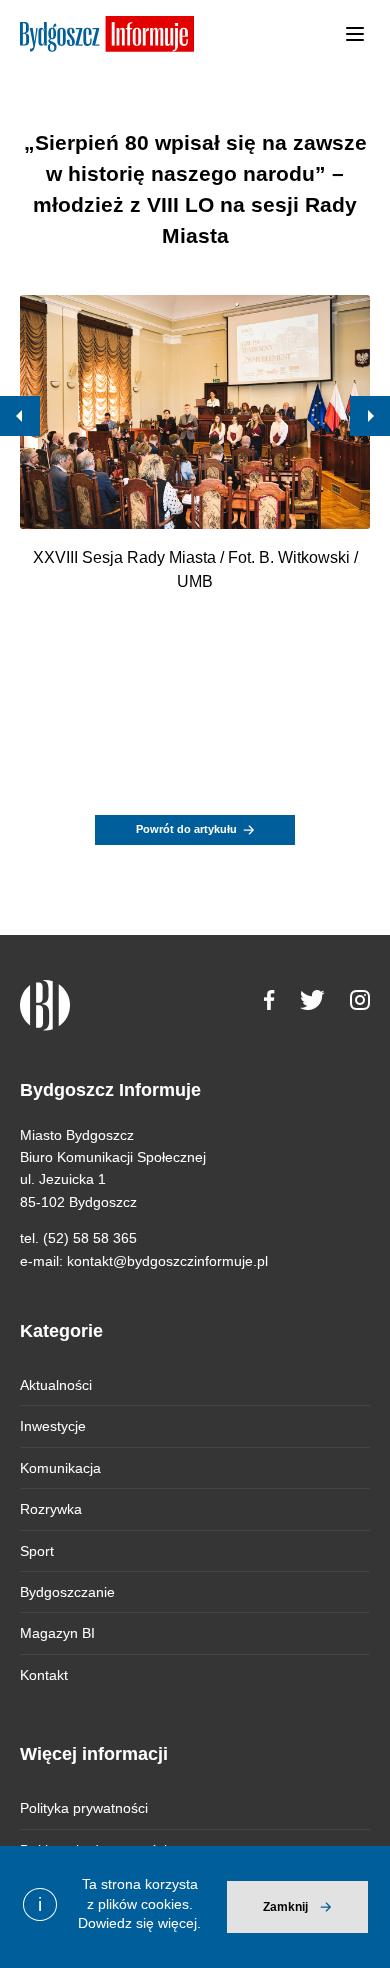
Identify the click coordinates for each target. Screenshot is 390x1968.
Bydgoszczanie (67, 1592)
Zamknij (285, 1907)
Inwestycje (53, 1426)
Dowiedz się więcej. (139, 1923)
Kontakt (44, 1675)
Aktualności (56, 1385)
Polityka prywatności (84, 1808)
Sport (37, 1551)
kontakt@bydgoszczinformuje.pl (167, 1261)
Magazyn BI (57, 1633)
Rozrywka (51, 1509)
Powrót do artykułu (186, 829)
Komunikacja (60, 1468)
